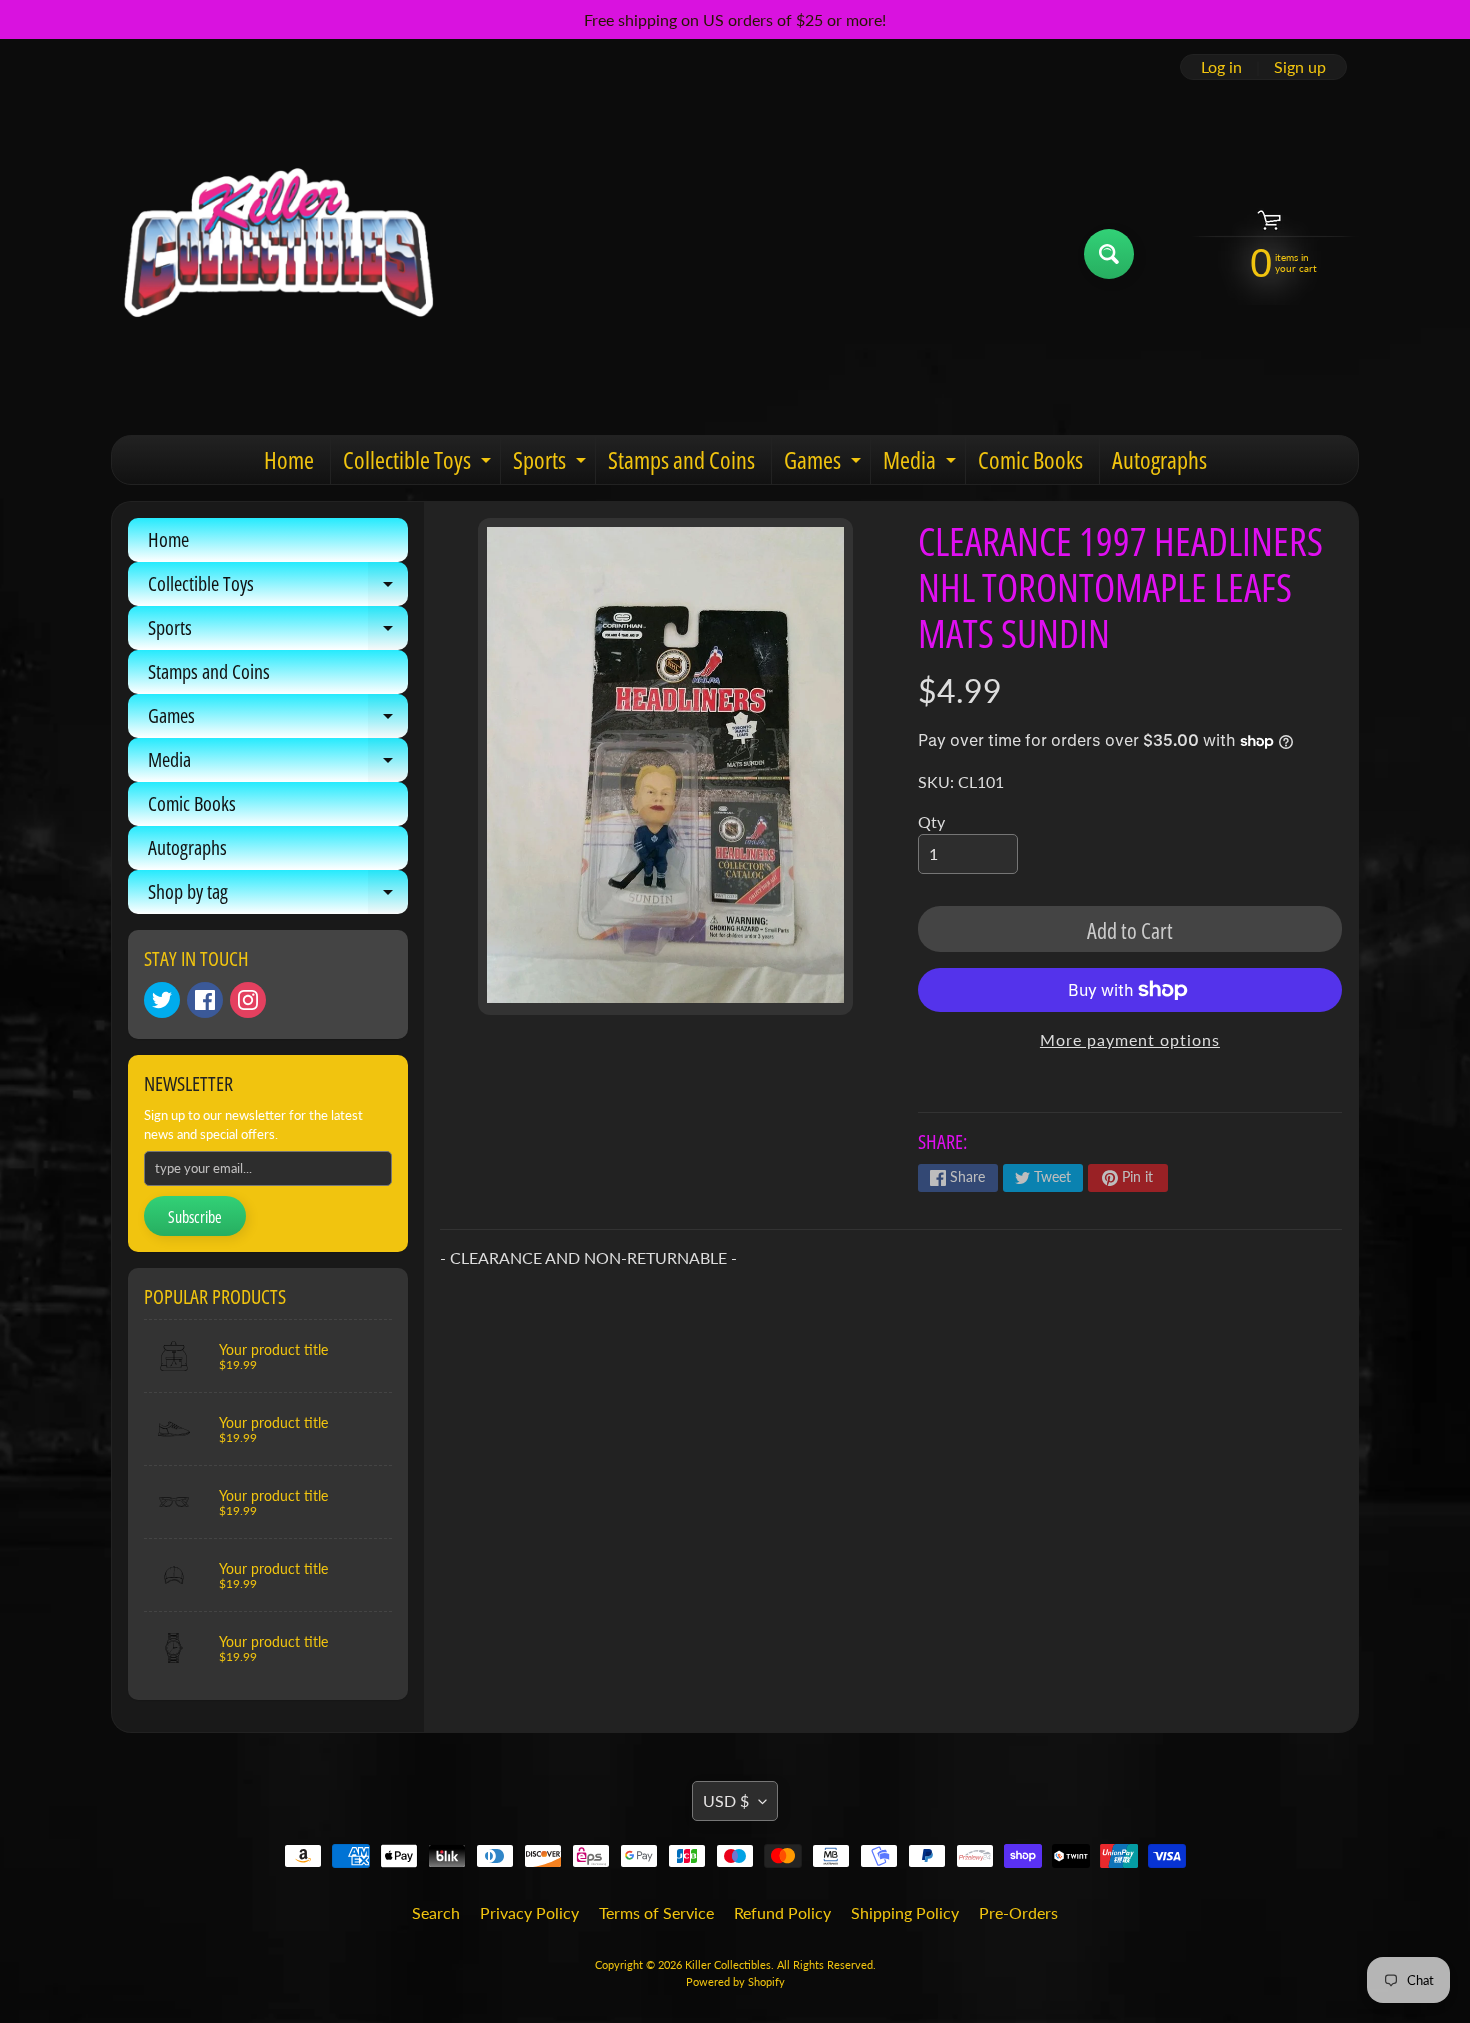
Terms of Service (656, 1912)
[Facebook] (205, 1000)
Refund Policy (782, 1912)
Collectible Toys (419, 463)
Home (289, 459)
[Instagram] (248, 1000)
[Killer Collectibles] (276, 254)
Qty (931, 821)
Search (436, 1912)
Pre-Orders (1018, 1912)
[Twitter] (162, 1000)
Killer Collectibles (728, 1964)
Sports (552, 463)
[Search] (1109, 254)
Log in (1221, 67)
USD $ (726, 1800)
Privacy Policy (529, 1912)
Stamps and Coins (681, 459)
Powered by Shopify (735, 1981)
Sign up (1300, 67)
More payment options (1130, 1039)
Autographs (1159, 459)
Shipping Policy (905, 1912)
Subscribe (195, 1217)
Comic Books (1030, 459)
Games (825, 463)
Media (922, 463)
